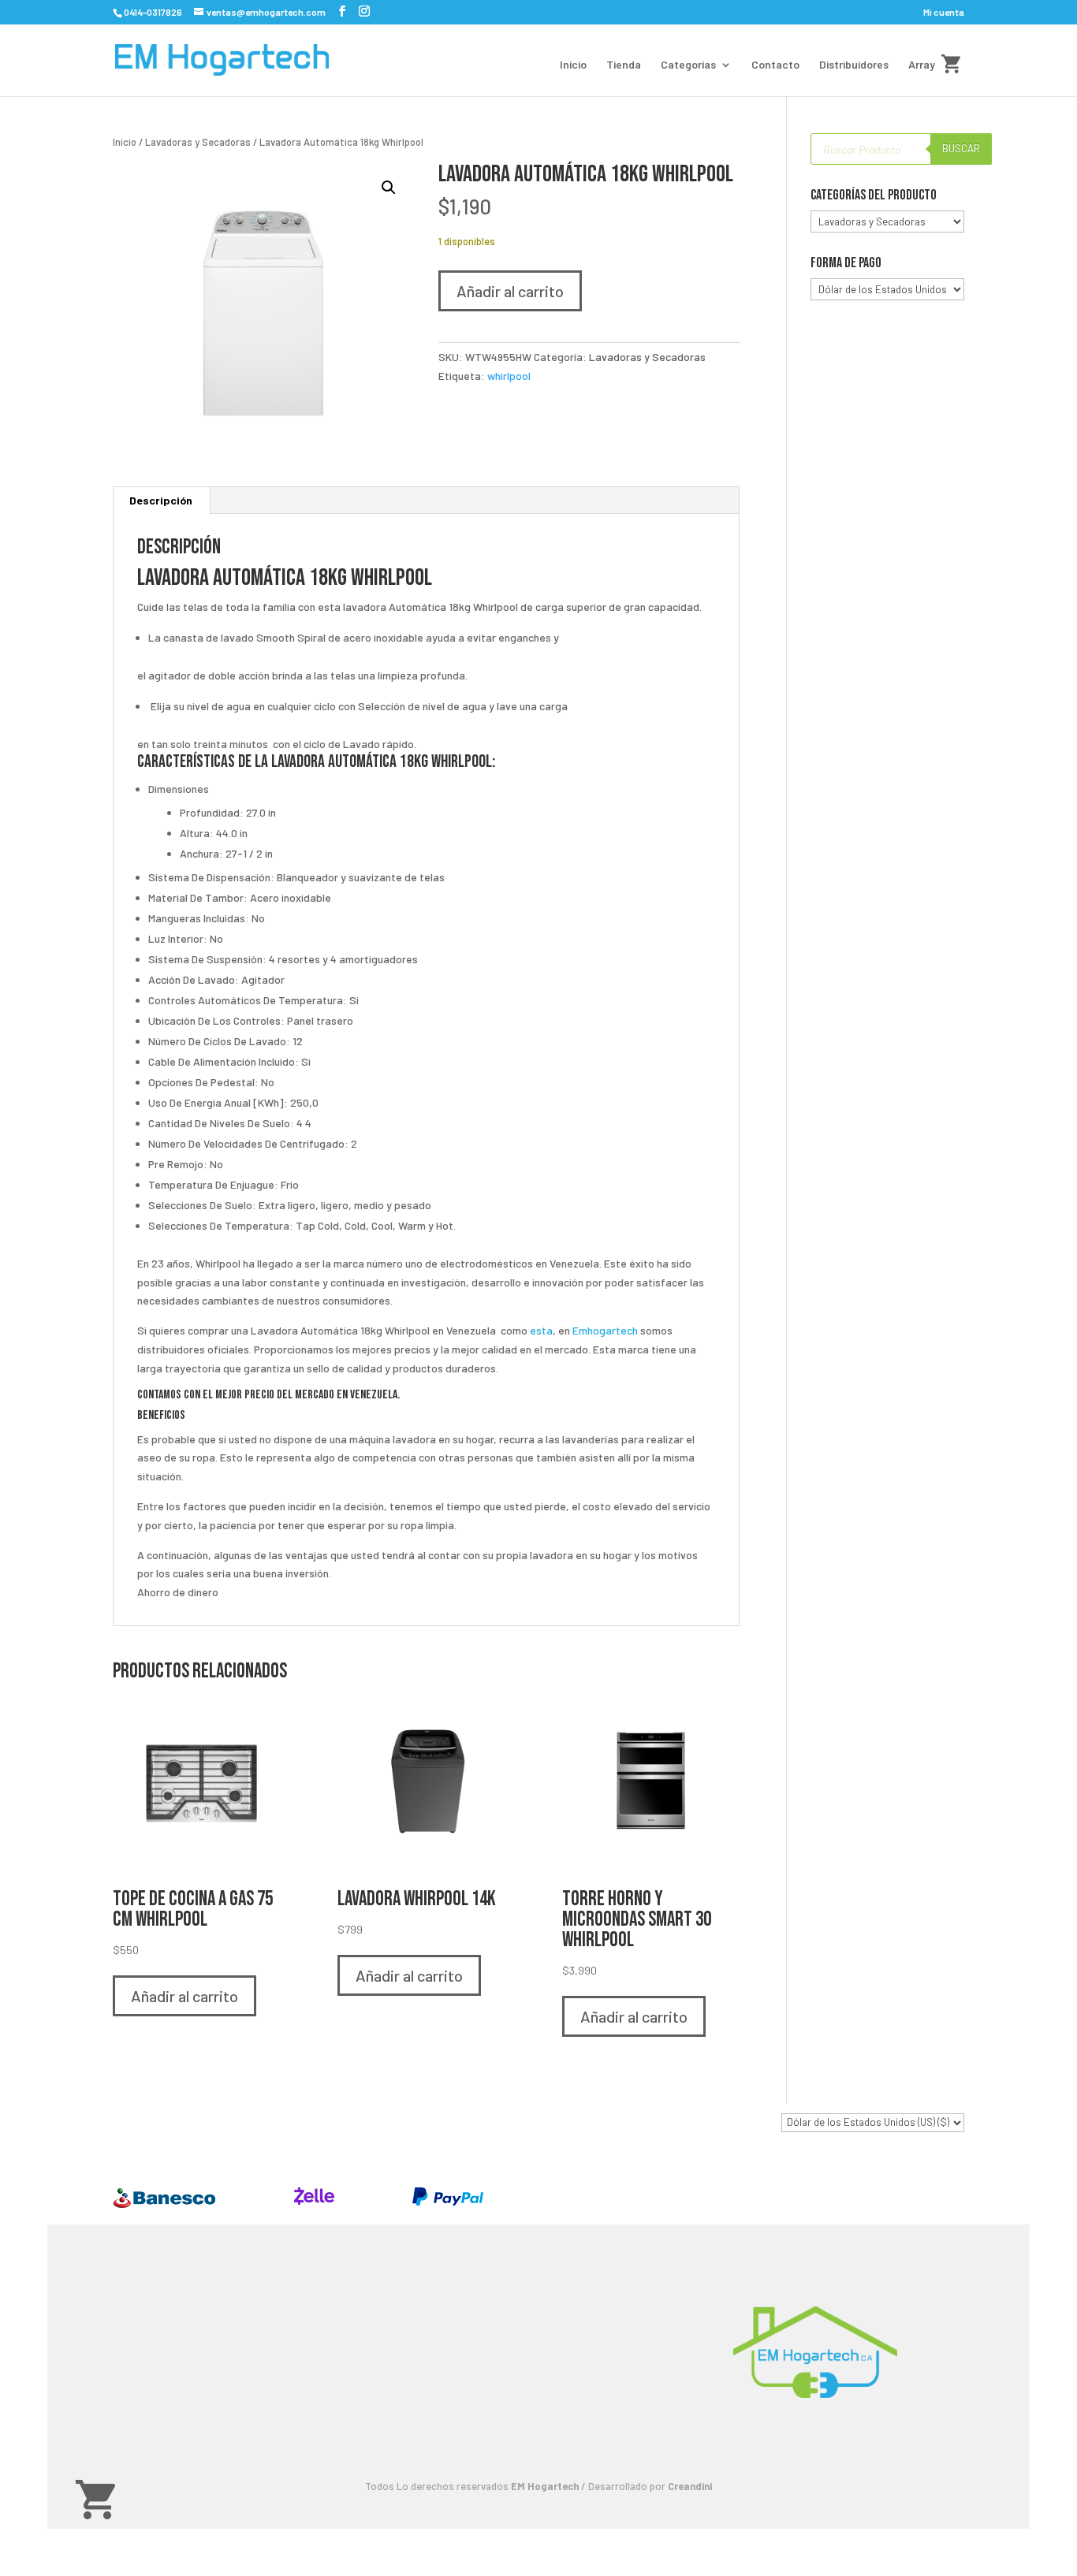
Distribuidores (854, 65)
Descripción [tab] (161, 500)
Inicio (573, 65)
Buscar (961, 148)
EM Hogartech (545, 2486)
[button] (389, 188)
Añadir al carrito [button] (184, 1996)
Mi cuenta (944, 12)
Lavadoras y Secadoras (198, 142)
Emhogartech (605, 1330)
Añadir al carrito (510, 291)
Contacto (775, 65)
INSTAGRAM (457, 2433)
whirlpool (509, 376)
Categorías (688, 65)
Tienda (624, 65)
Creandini (690, 2486)
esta (541, 1330)
